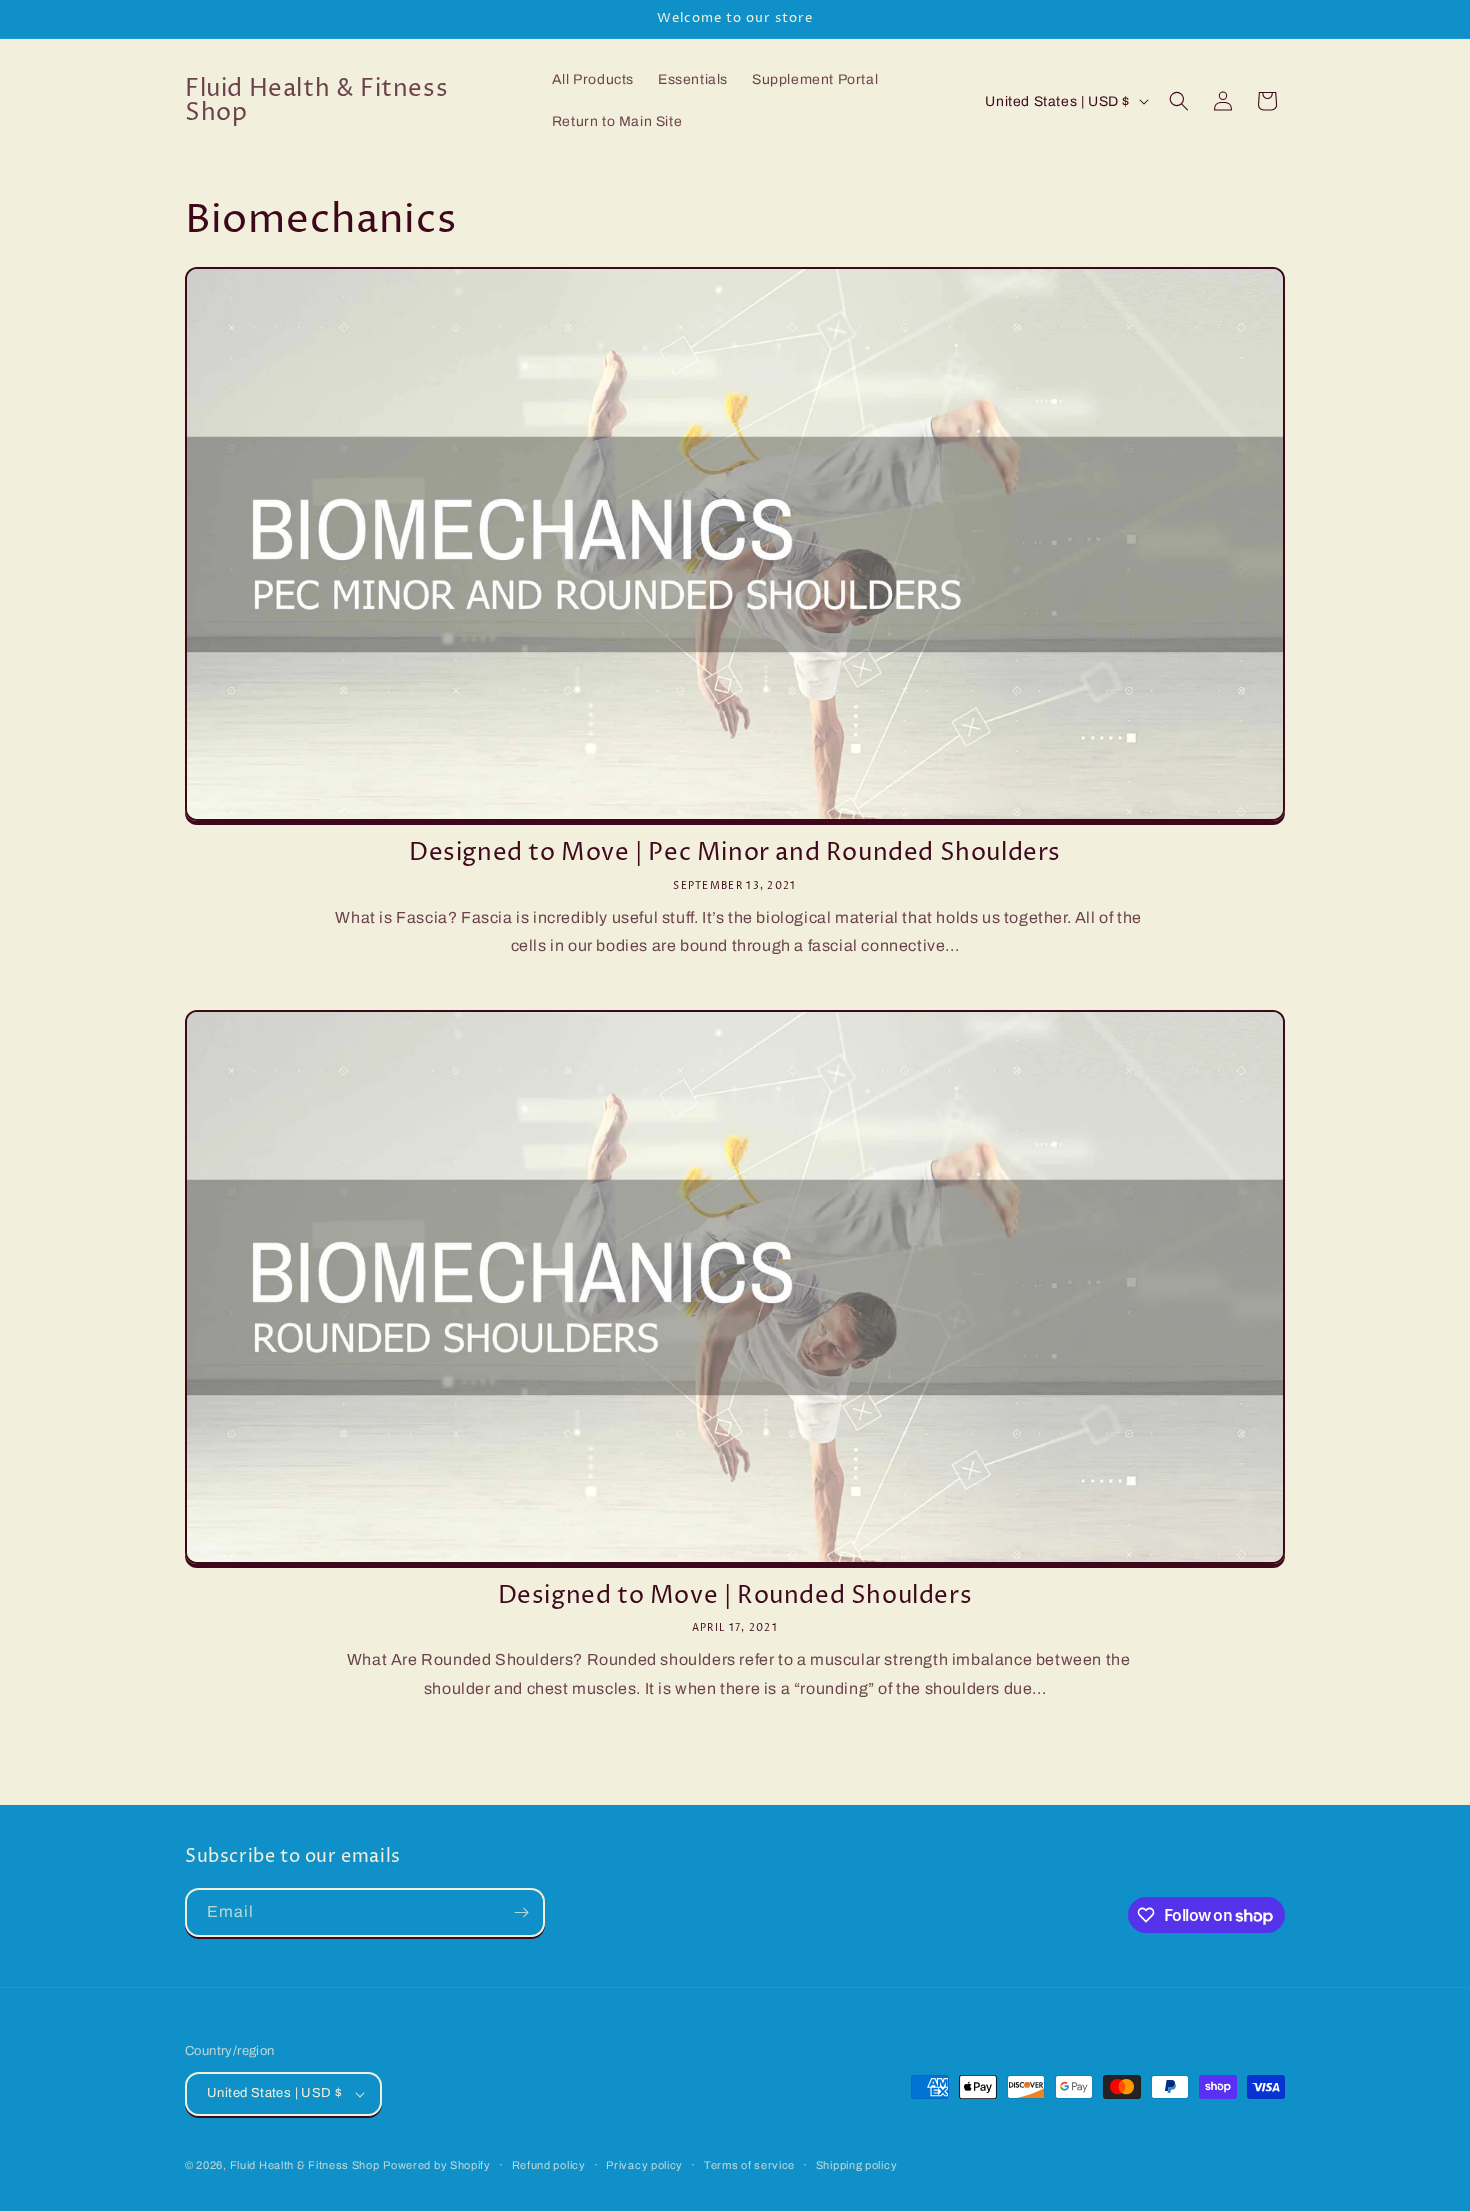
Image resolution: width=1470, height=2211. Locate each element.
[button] (1179, 101)
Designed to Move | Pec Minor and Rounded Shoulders (735, 853)
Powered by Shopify (437, 2165)
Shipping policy (857, 2165)
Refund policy (549, 2165)
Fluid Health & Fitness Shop (305, 2165)
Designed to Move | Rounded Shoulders (735, 1596)
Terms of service (749, 2165)
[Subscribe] (521, 1912)
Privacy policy (644, 2165)
